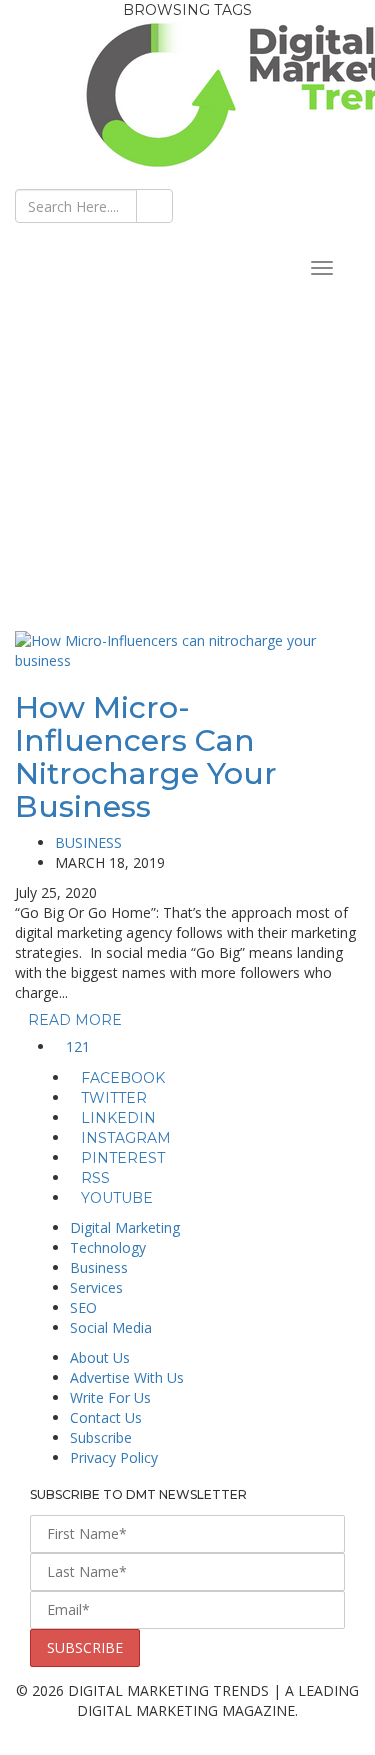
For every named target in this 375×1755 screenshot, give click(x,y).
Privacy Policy (114, 1457)
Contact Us (106, 1417)
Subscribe (101, 1437)
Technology (108, 1247)
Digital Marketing (125, 1227)
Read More (77, 1020)
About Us (100, 1357)
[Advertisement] (187, 433)
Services (96, 1287)
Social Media (111, 1327)
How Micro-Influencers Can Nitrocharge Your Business (146, 757)
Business (88, 842)
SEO (83, 1307)
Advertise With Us (127, 1377)
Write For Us (110, 1397)
